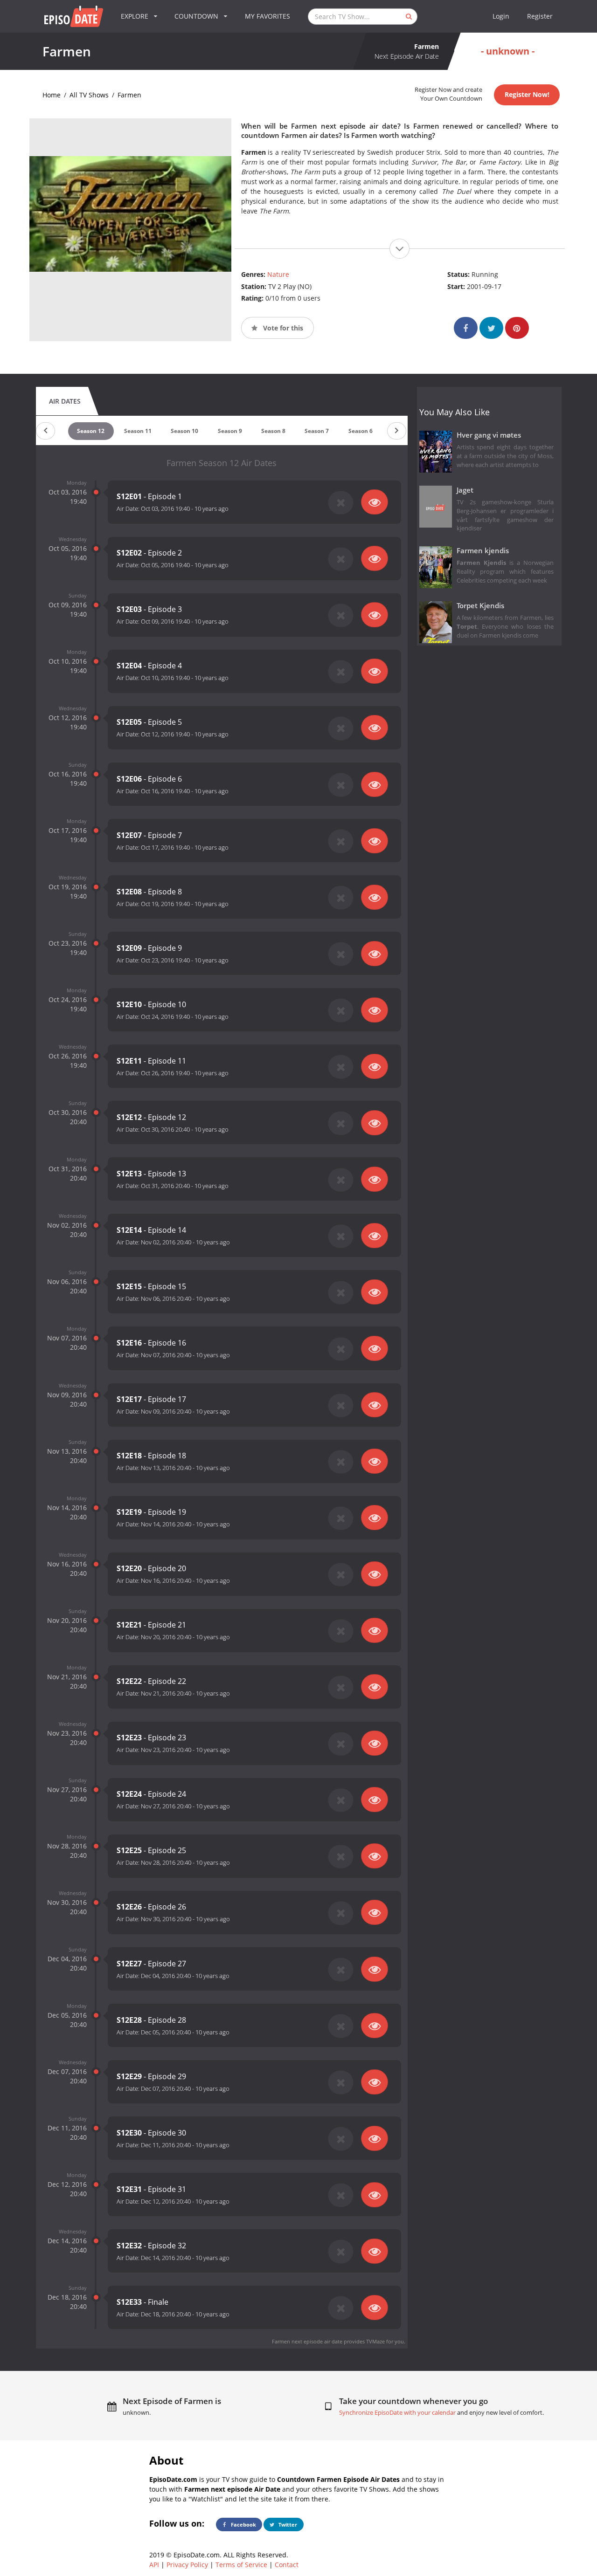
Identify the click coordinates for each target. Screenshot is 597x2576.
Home (52, 95)
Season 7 (317, 431)
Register (540, 16)
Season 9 (230, 431)
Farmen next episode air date (307, 2341)
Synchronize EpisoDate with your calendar (397, 2413)
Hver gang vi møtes (489, 435)
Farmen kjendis (483, 551)
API (154, 2565)
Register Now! (527, 94)
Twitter (287, 2524)
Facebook (243, 2524)
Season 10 (184, 431)
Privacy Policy (187, 2565)
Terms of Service (241, 2565)
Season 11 (138, 431)
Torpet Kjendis (480, 606)
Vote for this (282, 328)
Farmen (129, 95)
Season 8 (273, 431)
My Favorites (267, 16)
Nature (278, 274)
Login (501, 16)
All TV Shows (89, 95)
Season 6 (361, 431)
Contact (287, 2565)
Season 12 (91, 431)
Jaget (465, 490)
